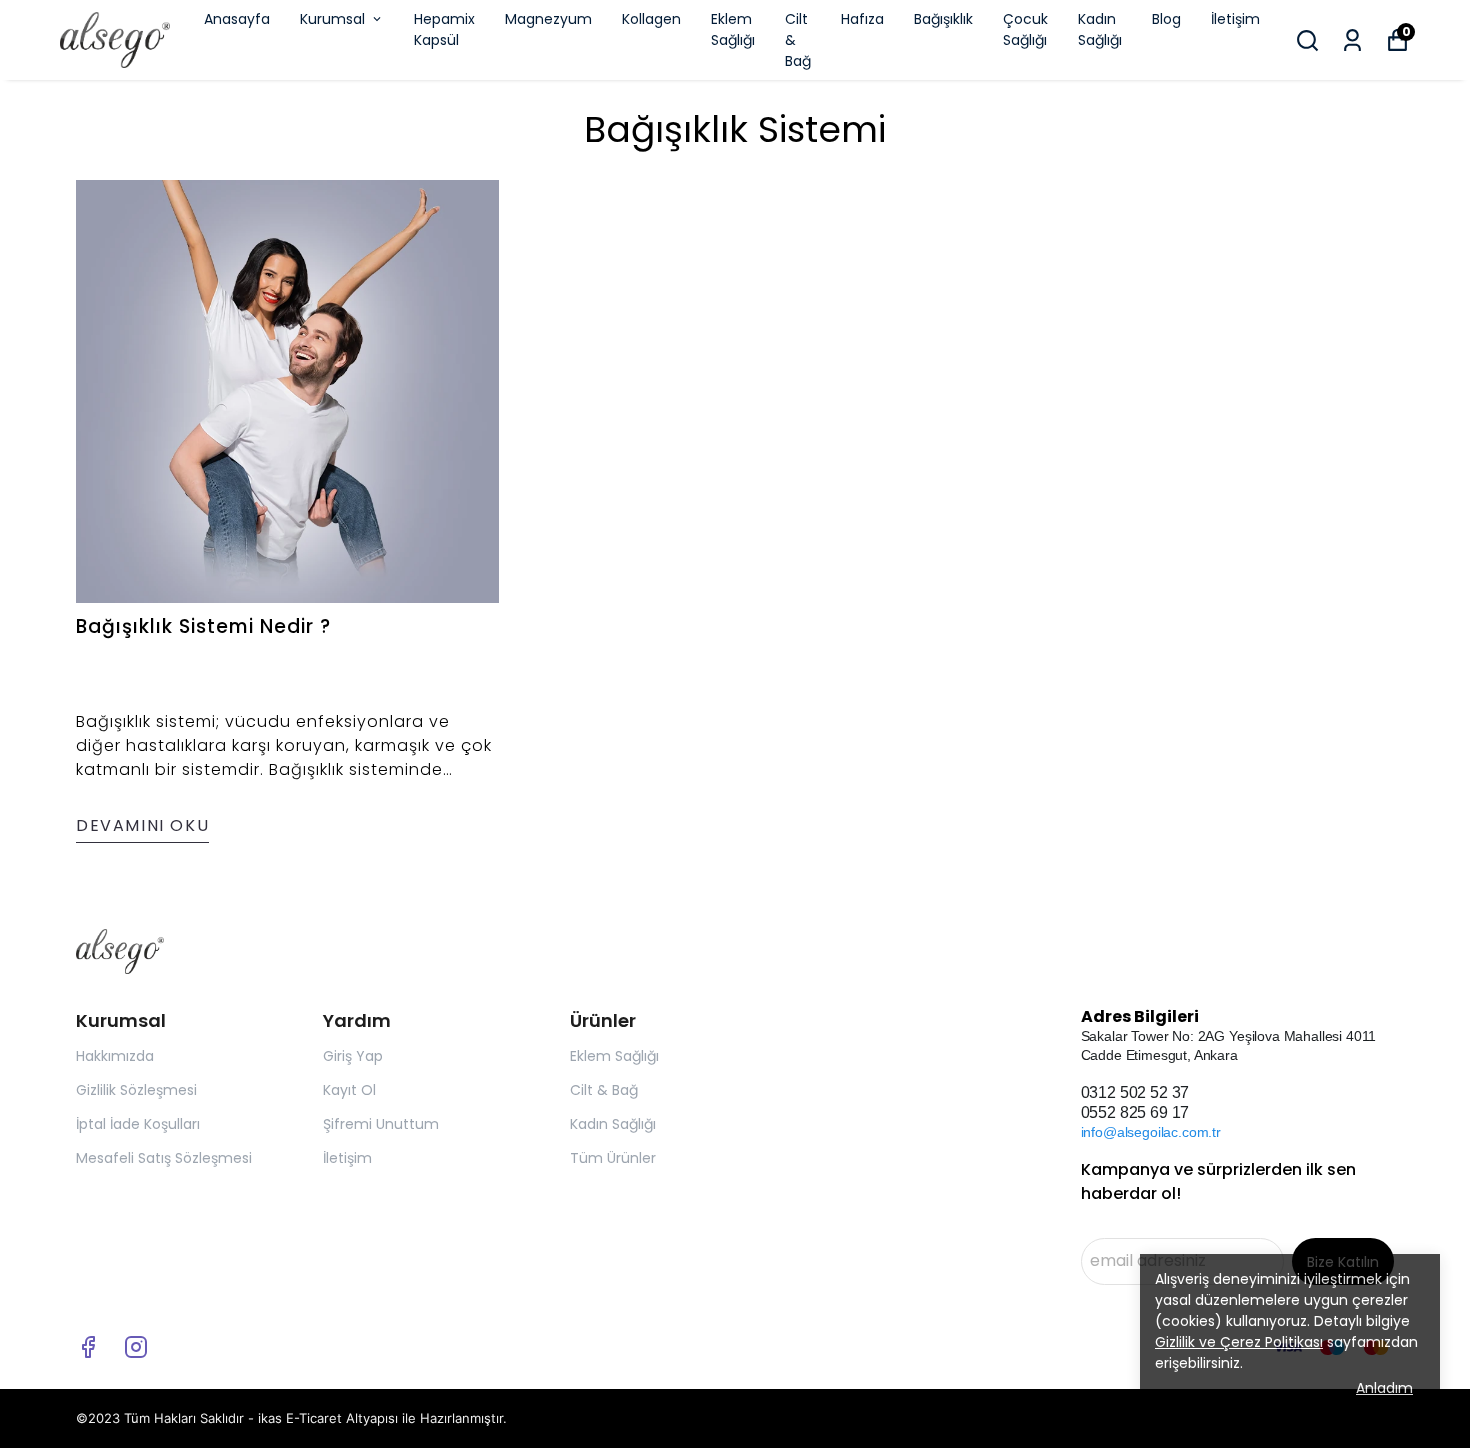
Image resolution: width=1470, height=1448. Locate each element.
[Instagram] (136, 1347)
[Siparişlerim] (1352, 40)
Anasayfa (237, 19)
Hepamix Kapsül (444, 29)
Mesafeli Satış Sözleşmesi (164, 1158)
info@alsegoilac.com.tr (1151, 1132)
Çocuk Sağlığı (1025, 29)
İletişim (1235, 19)
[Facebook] (88, 1347)
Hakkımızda (115, 1056)
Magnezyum (548, 19)
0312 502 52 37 (1135, 1092)
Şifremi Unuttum (381, 1124)
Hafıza (862, 19)
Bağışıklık (943, 19)
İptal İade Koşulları (138, 1124)
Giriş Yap (353, 1056)
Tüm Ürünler (613, 1158)
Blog (1166, 19)
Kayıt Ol (349, 1090)
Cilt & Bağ (798, 40)
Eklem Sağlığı (733, 29)
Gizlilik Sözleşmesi (136, 1090)
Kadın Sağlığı (1100, 29)
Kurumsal (332, 19)
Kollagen (651, 19)
